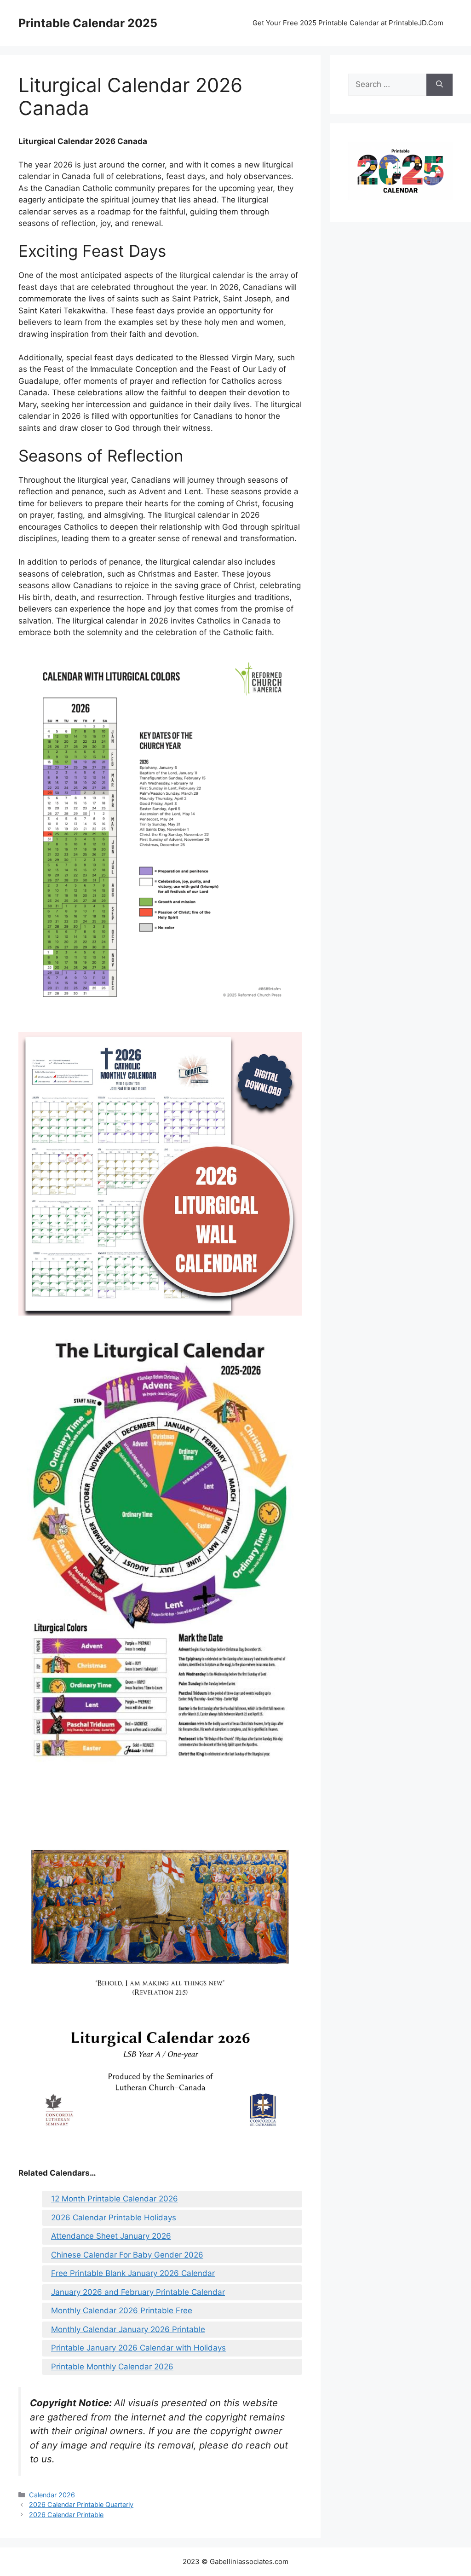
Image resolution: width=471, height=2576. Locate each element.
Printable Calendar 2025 (88, 23)
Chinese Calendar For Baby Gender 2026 (127, 2255)
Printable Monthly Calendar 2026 (112, 2367)
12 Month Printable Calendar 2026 (115, 2199)
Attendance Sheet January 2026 (111, 2236)
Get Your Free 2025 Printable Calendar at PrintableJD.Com (348, 23)
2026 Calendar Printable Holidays (114, 2218)
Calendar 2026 (52, 2495)
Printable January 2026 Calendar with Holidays (138, 2348)
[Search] (439, 85)
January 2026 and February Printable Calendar (138, 2292)
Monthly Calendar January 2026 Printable (128, 2329)
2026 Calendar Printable (66, 2515)
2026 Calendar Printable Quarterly (81, 2504)
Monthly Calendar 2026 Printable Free (122, 2310)
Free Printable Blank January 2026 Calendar (133, 2273)
